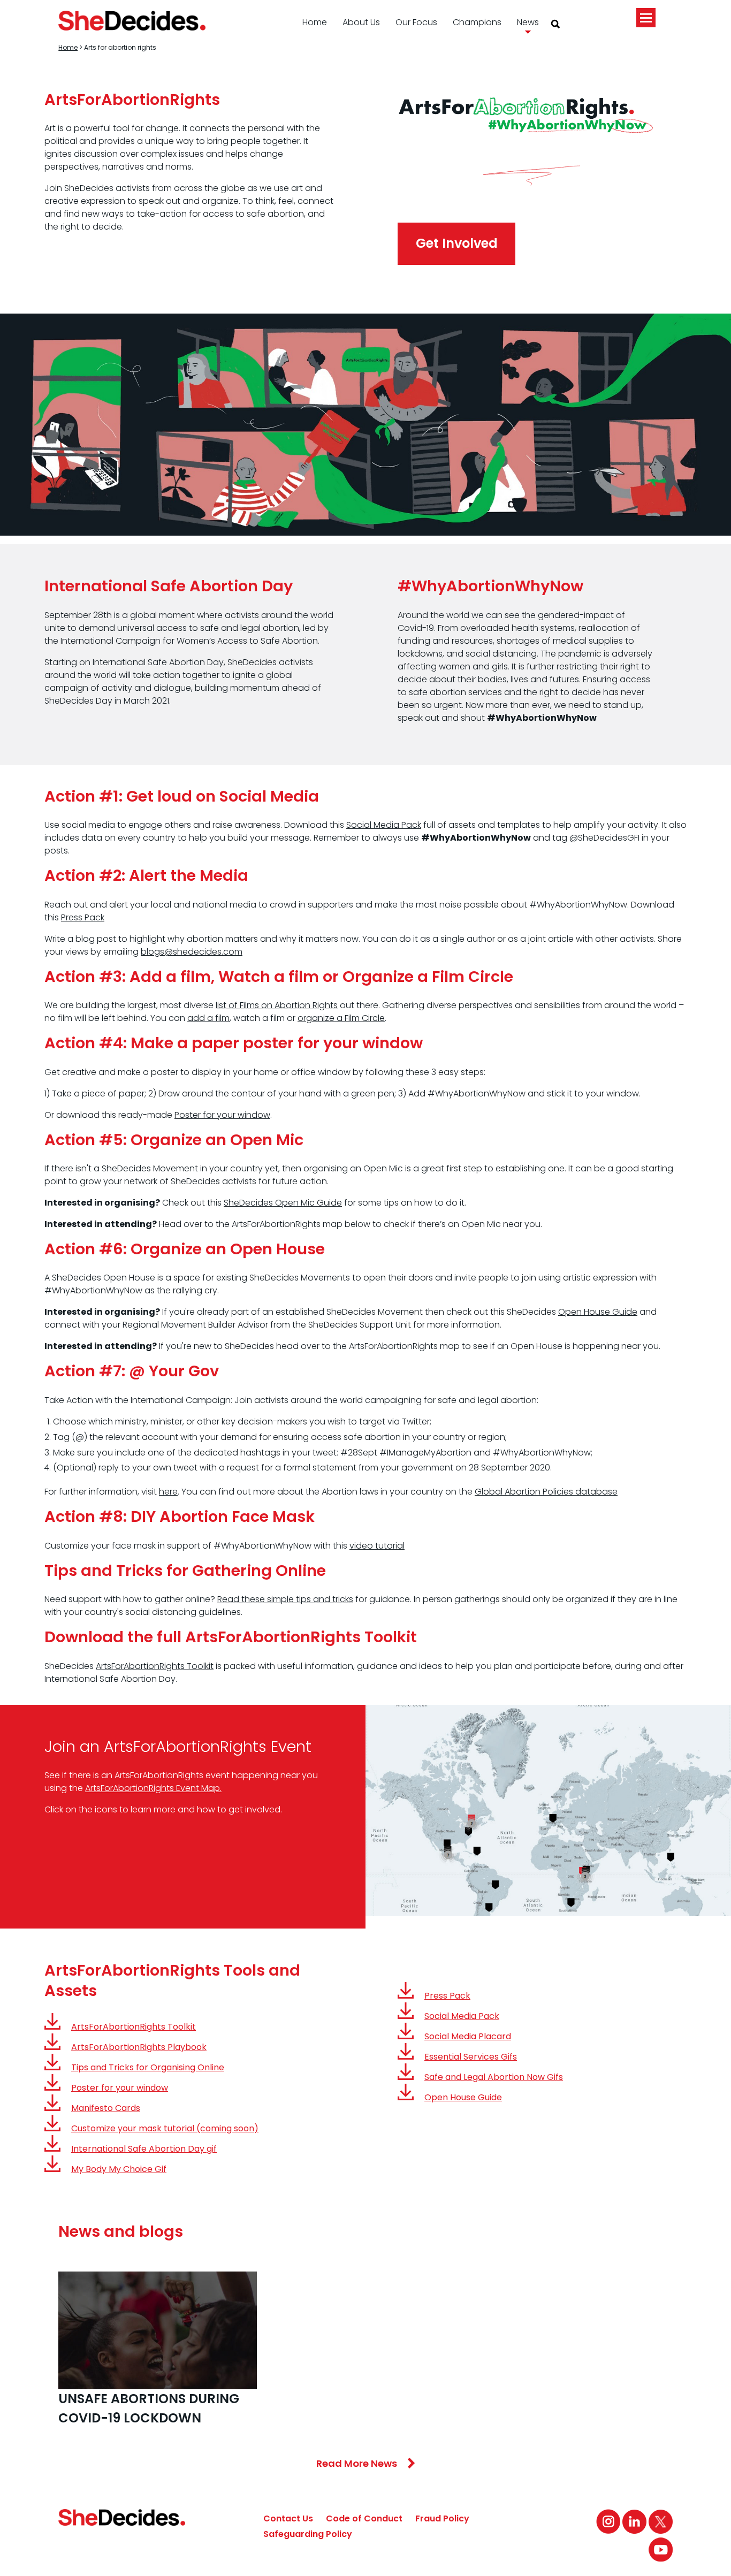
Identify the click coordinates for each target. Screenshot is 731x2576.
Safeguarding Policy (308, 2534)
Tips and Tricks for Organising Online (148, 2067)
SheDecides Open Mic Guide (283, 1203)
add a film (208, 1018)
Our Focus (416, 22)
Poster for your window (222, 1115)
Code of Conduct (364, 2518)
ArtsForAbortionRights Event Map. (153, 1788)
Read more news (357, 2463)
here (168, 1492)
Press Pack (83, 917)
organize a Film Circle (341, 1018)
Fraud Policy (442, 2518)
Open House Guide (598, 1312)
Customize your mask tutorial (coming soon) (165, 2128)
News (528, 22)
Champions (477, 22)
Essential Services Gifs (471, 2057)
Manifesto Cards (106, 2108)
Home (315, 22)
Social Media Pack (384, 825)
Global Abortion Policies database (546, 1492)
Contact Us (288, 2518)
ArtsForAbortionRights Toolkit (155, 1666)
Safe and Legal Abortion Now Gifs (494, 2077)
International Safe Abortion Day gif (144, 2149)
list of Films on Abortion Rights (277, 1005)
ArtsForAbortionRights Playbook (139, 2047)
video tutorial (377, 1546)
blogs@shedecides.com (192, 952)
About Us (361, 22)
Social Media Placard (468, 2036)
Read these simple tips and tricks (285, 1599)
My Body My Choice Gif (119, 2169)
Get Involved (457, 243)
